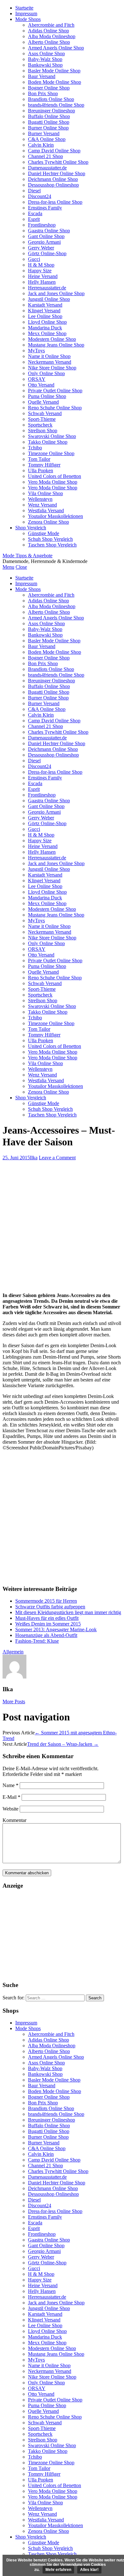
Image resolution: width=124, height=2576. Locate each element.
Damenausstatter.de (47, 168)
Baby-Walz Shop (45, 59)
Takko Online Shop (48, 442)
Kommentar (14, 1820)
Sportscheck (40, 425)
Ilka (34, 1158)
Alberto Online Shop (49, 42)
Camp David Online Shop (54, 151)
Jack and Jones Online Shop (56, 293)
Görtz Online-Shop (47, 253)
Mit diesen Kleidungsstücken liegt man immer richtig (68, 1612)
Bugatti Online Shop (49, 122)
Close (21, 567)
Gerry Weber (41, 248)
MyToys (36, 351)
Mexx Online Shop (47, 333)
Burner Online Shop (48, 128)
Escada (35, 213)
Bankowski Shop (45, 65)
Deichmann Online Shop (53, 179)
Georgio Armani (44, 242)
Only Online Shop (46, 373)
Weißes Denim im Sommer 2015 (48, 1624)
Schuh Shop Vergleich (50, 539)
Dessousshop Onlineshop (53, 185)
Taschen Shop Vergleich (52, 545)
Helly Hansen (42, 282)
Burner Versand (44, 133)
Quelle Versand (43, 402)
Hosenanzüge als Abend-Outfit (46, 1635)
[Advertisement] (62, 1226)
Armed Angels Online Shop (56, 48)
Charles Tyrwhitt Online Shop (58, 162)
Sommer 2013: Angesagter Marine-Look (56, 1629)
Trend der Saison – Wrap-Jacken (63, 1744)
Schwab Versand (45, 413)
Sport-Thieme (42, 419)
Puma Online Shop (47, 396)
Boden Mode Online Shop (55, 82)
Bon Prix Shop (43, 93)
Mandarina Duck (45, 328)
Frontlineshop (42, 225)
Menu (8, 567)
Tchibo (35, 448)
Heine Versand (43, 276)
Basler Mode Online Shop (54, 71)
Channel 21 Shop (45, 156)
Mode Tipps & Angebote (28, 556)
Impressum (26, 13)
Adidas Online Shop (48, 31)
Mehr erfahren (58, 2570)
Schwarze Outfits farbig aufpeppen (50, 1607)
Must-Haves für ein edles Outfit (47, 1618)
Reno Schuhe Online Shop (55, 408)
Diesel (34, 191)
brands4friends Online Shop (56, 105)
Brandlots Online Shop (51, 99)
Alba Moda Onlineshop (52, 36)
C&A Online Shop (47, 139)
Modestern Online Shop (52, 339)
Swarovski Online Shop (52, 436)
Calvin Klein (41, 145)
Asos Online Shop (46, 53)
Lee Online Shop (45, 316)
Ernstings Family (45, 208)
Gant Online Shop (46, 236)
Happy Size (40, 271)
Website (10, 1809)
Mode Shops (28, 19)
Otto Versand (41, 385)
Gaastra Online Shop (49, 231)
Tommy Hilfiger (44, 465)
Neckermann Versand (50, 362)
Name (10, 1785)
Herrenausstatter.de (47, 288)
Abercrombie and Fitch (51, 25)
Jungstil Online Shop (49, 299)
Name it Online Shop (49, 356)
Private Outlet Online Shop (55, 391)
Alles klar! (89, 2570)
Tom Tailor (39, 459)
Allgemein (13, 1652)
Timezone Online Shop (51, 453)
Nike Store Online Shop (52, 368)
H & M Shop (41, 265)
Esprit (34, 219)
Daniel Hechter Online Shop (57, 173)
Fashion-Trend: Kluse (37, 1641)
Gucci (34, 259)
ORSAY (37, 379)
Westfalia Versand (46, 510)
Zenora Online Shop (48, 522)
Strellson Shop (43, 430)
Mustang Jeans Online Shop (56, 345)
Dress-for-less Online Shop (55, 202)
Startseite (24, 8)
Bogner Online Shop (49, 88)
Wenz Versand (42, 505)
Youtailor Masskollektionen (55, 516)
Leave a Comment (57, 1158)
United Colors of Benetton (55, 476)
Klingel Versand (44, 311)
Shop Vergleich (31, 528)
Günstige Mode (44, 533)
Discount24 (40, 196)
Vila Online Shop (45, 493)
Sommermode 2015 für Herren (46, 1601)
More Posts (14, 1702)
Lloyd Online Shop (47, 322)
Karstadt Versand (45, 305)
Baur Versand (42, 76)
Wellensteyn (40, 499)
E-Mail (11, 1797)
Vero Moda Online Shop (53, 482)
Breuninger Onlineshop (52, 111)
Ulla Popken (41, 470)
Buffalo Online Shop (49, 116)
